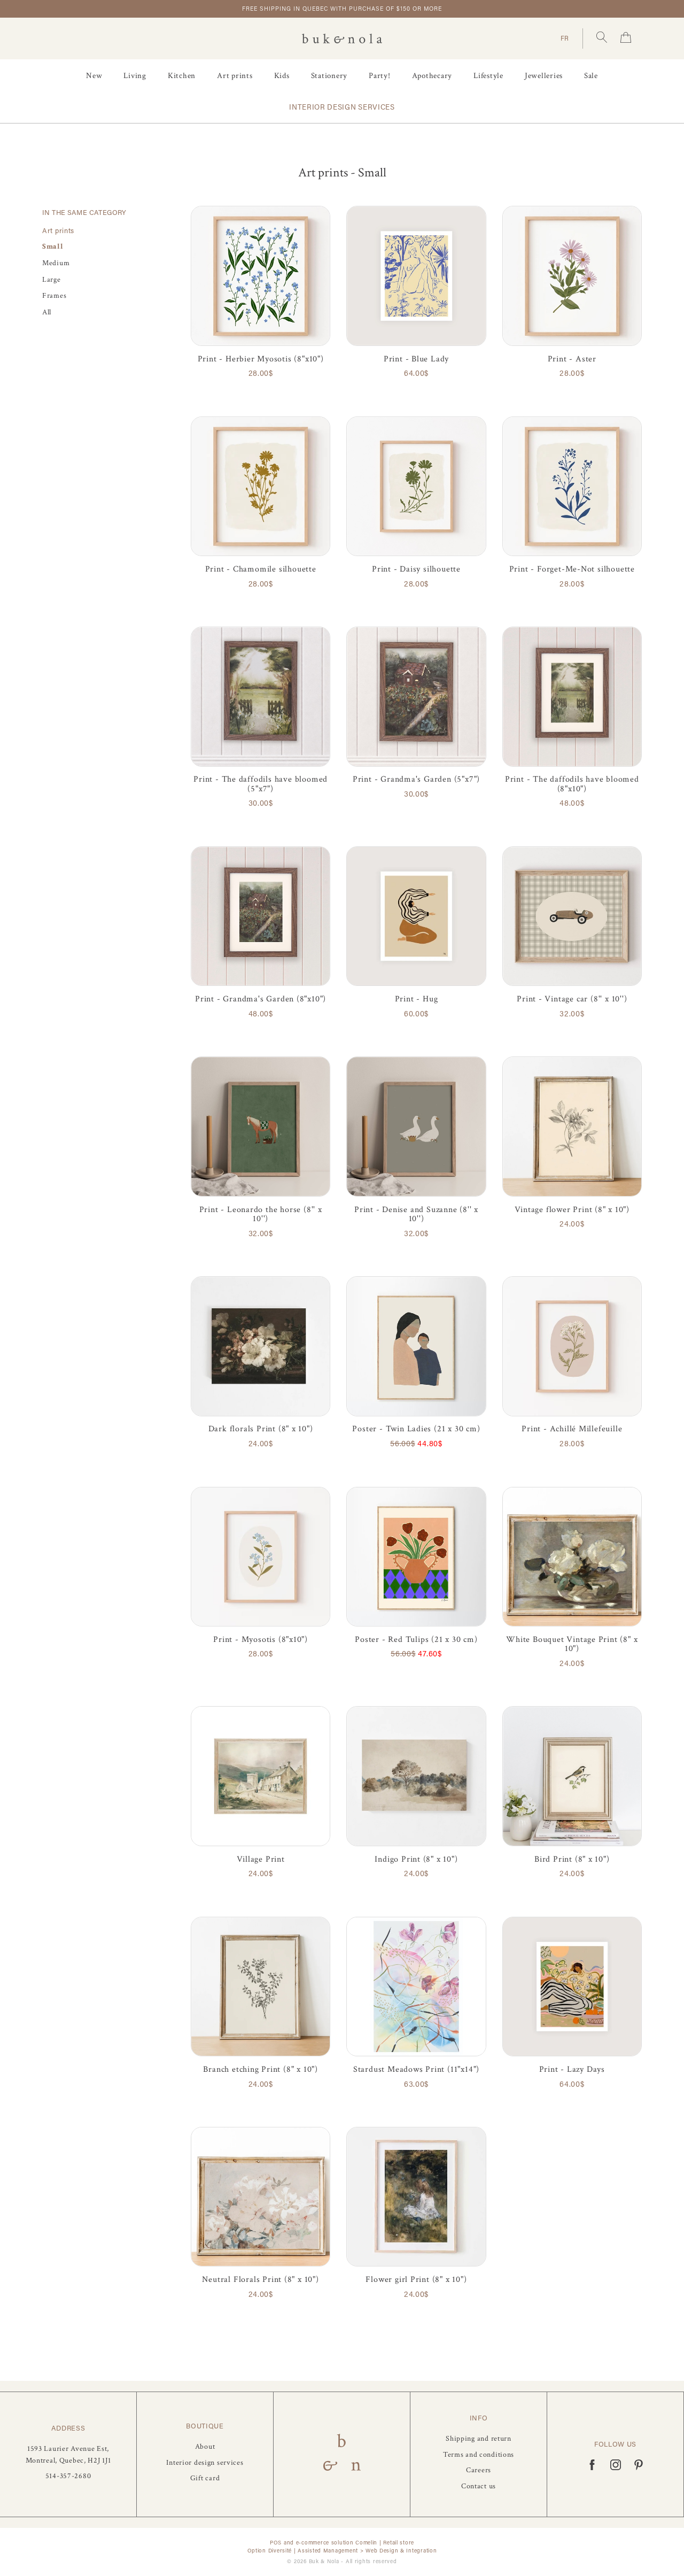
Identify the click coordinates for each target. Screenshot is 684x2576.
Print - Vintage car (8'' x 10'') (572, 999)
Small (53, 246)
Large (52, 279)
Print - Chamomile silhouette (261, 569)
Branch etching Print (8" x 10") (261, 2069)
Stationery (329, 76)
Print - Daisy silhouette (416, 569)
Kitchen (182, 76)
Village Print (261, 1859)
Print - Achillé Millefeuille (572, 1429)
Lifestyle (488, 76)
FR (565, 38)
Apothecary (432, 76)
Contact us (479, 2486)
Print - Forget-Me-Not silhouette (572, 569)
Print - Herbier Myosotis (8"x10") (261, 359)
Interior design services (342, 107)
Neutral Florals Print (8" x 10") (260, 2280)
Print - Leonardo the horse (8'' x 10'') (261, 1214)
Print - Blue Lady (416, 359)
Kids (282, 76)
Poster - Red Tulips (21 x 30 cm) (416, 1640)
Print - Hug (417, 999)
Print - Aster (572, 359)
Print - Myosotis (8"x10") (261, 1640)
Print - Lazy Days (572, 2069)
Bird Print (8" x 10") (572, 1859)
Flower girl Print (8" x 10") (416, 2280)
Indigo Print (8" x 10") (416, 1859)
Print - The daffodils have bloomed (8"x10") (572, 784)
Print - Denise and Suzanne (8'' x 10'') (416, 1214)
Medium (56, 263)
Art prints (235, 76)
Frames (54, 295)
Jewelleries (544, 76)
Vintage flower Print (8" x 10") (572, 1210)
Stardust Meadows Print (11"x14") (416, 2069)
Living (135, 76)
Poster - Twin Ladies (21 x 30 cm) (416, 1429)
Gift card (205, 2478)
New (94, 76)
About (205, 2446)
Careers (479, 2470)
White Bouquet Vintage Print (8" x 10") (572, 1644)
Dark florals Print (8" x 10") (261, 1429)
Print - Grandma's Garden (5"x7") (416, 779)
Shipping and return (479, 2438)
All (47, 312)
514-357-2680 (68, 2476)
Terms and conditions (479, 2454)
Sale (591, 76)
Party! (380, 76)
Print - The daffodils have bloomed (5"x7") (261, 784)
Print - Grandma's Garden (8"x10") (261, 999)
